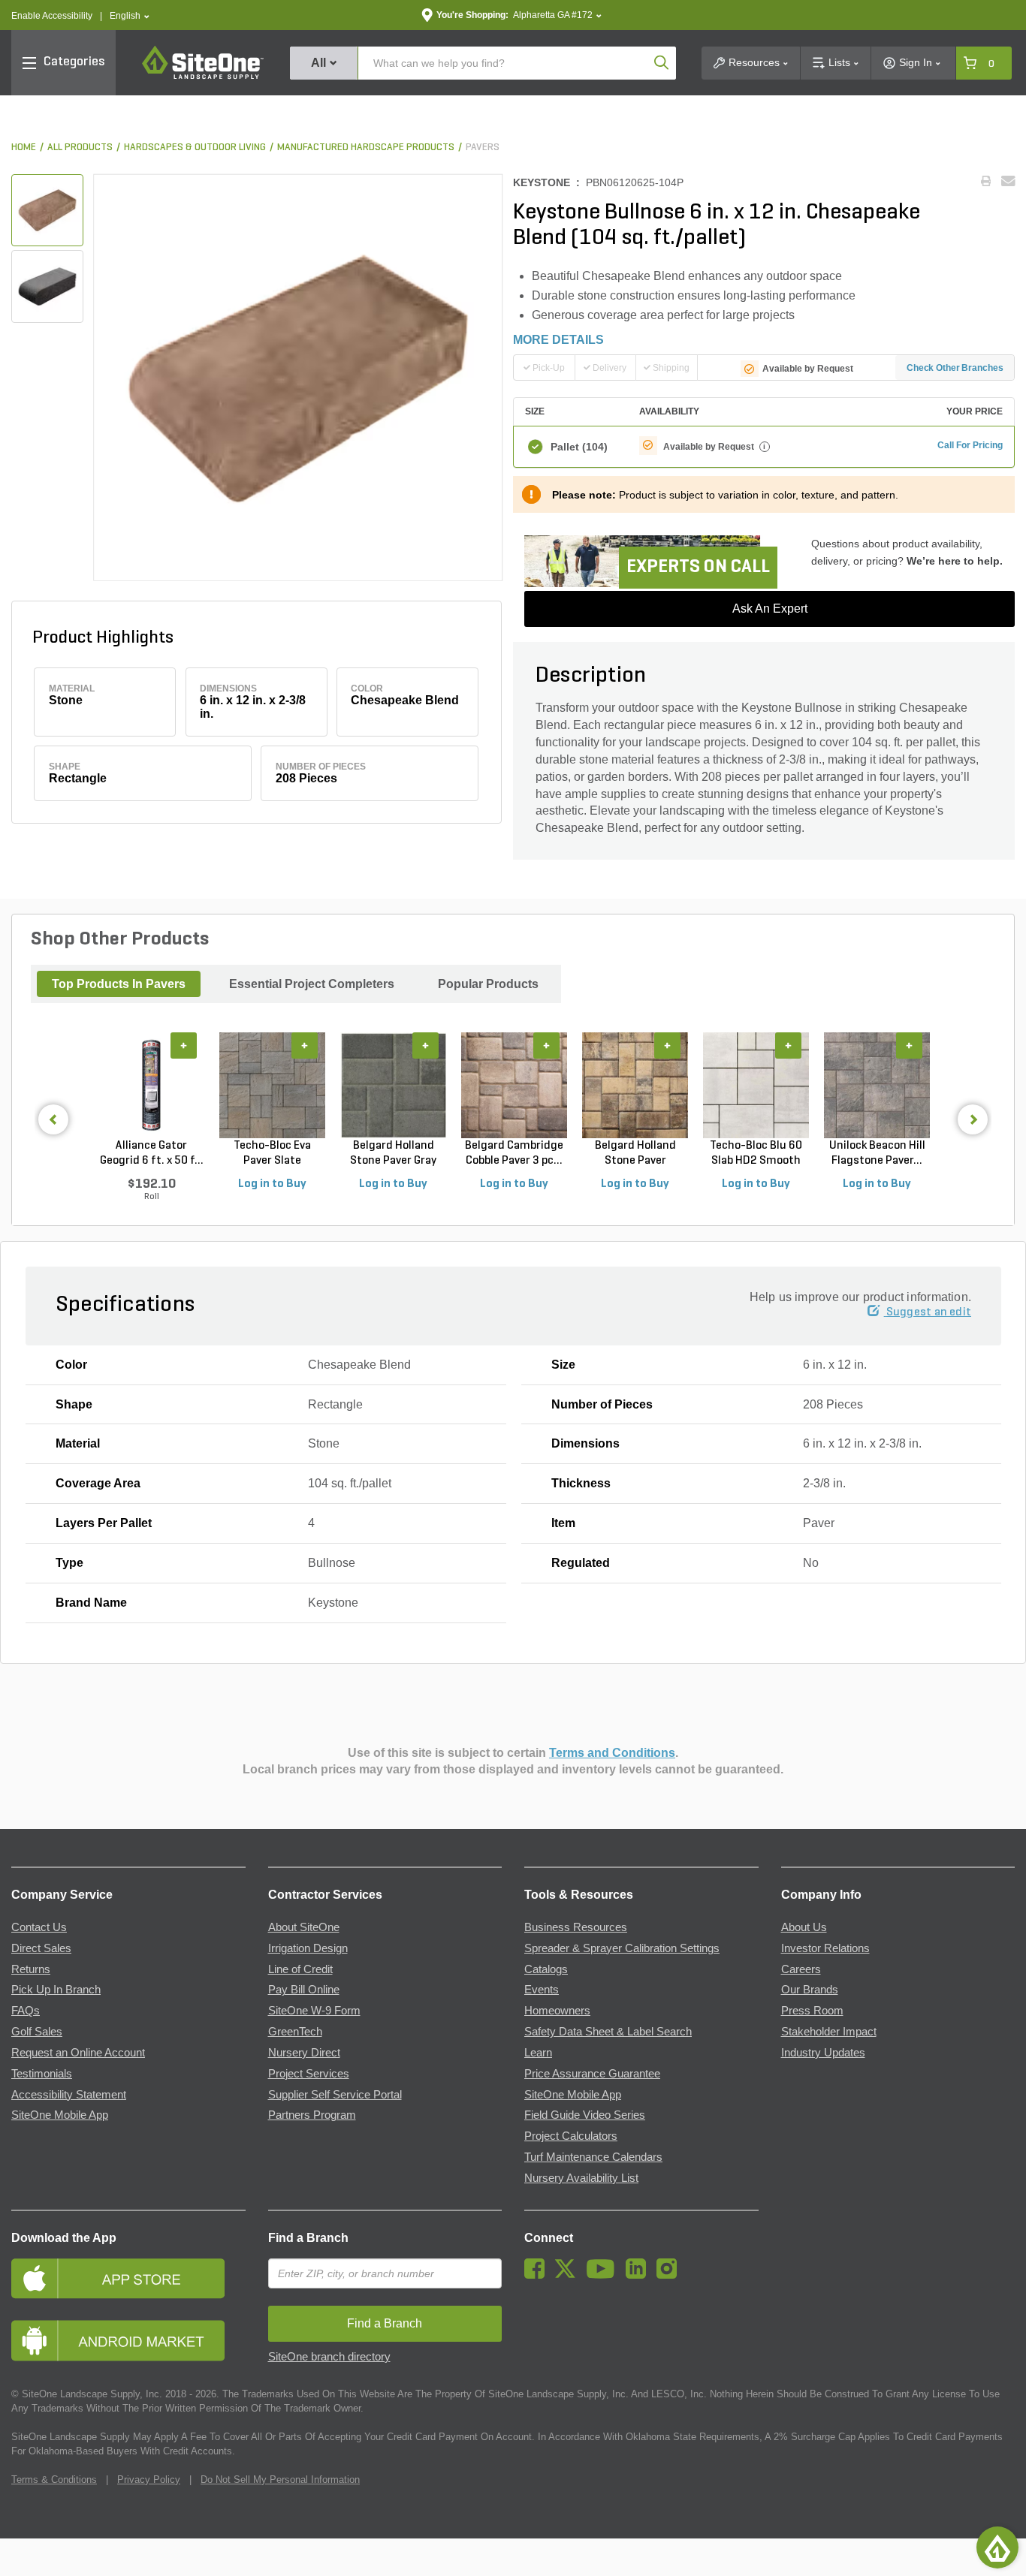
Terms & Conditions (54, 2480)
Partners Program (312, 2115)
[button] (130, 16)
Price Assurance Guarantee (592, 2074)
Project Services (309, 2074)
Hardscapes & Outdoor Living (195, 148)
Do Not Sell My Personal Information (280, 2480)
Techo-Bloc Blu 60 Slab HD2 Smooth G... (756, 1154)
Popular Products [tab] (488, 984)
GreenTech (295, 2032)
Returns (31, 1969)
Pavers (483, 148)
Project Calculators (571, 2136)
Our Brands (810, 1990)
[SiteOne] (203, 77)
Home (24, 148)
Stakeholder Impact (829, 2032)
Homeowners (557, 2011)
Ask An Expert (770, 609)
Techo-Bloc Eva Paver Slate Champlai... (272, 1154)
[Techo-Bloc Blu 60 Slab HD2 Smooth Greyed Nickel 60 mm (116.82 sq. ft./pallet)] (756, 1086)
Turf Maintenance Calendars (593, 2157)
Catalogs (546, 1969)
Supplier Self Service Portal (335, 2095)
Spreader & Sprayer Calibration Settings (622, 1948)
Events (542, 1990)
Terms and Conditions (612, 1753)
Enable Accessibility (52, 16)
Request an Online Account (78, 2053)
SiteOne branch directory (329, 2357)
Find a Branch (308, 2238)
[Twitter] (569, 2275)
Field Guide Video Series (585, 2115)
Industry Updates (823, 2053)
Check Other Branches (955, 368)
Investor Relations (825, 1948)
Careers (801, 1969)
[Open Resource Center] (997, 2547)
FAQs (26, 2011)
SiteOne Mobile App (60, 2115)
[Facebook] (538, 2275)
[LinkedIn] (640, 2275)
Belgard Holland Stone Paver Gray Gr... (393, 1154)
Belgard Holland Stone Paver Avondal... (635, 1154)
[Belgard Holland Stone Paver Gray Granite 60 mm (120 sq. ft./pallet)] (393, 1086)
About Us (804, 1927)
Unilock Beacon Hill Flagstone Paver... (877, 1153)
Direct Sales (41, 1948)
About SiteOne (304, 1927)
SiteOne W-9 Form (314, 2011)
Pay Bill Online (304, 1990)
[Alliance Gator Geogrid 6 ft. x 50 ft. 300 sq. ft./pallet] (151, 1086)
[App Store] (128, 2278)
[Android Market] (128, 2341)
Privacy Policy (149, 2480)
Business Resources (576, 1927)
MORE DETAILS (558, 340)
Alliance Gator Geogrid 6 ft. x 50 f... (152, 1153)
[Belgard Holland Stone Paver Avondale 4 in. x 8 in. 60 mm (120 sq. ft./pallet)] (635, 1086)
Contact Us (39, 1927)
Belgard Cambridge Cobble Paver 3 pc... (514, 1153)
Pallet (579, 447)
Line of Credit (300, 1969)
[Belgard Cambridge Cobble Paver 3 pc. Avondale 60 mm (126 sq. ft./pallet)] (514, 1086)
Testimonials (42, 2074)
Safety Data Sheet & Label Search (608, 2032)
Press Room (812, 2011)
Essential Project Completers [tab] (312, 984)
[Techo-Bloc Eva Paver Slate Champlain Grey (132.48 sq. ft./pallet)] (272, 1086)
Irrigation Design (308, 1948)
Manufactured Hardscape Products (366, 148)
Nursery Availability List (581, 2178)
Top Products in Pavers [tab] (119, 984)
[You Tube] (604, 2275)
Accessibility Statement (69, 2095)
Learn (538, 2053)
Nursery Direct (304, 2053)
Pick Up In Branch (56, 1990)
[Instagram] (670, 2275)
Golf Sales (37, 2032)
